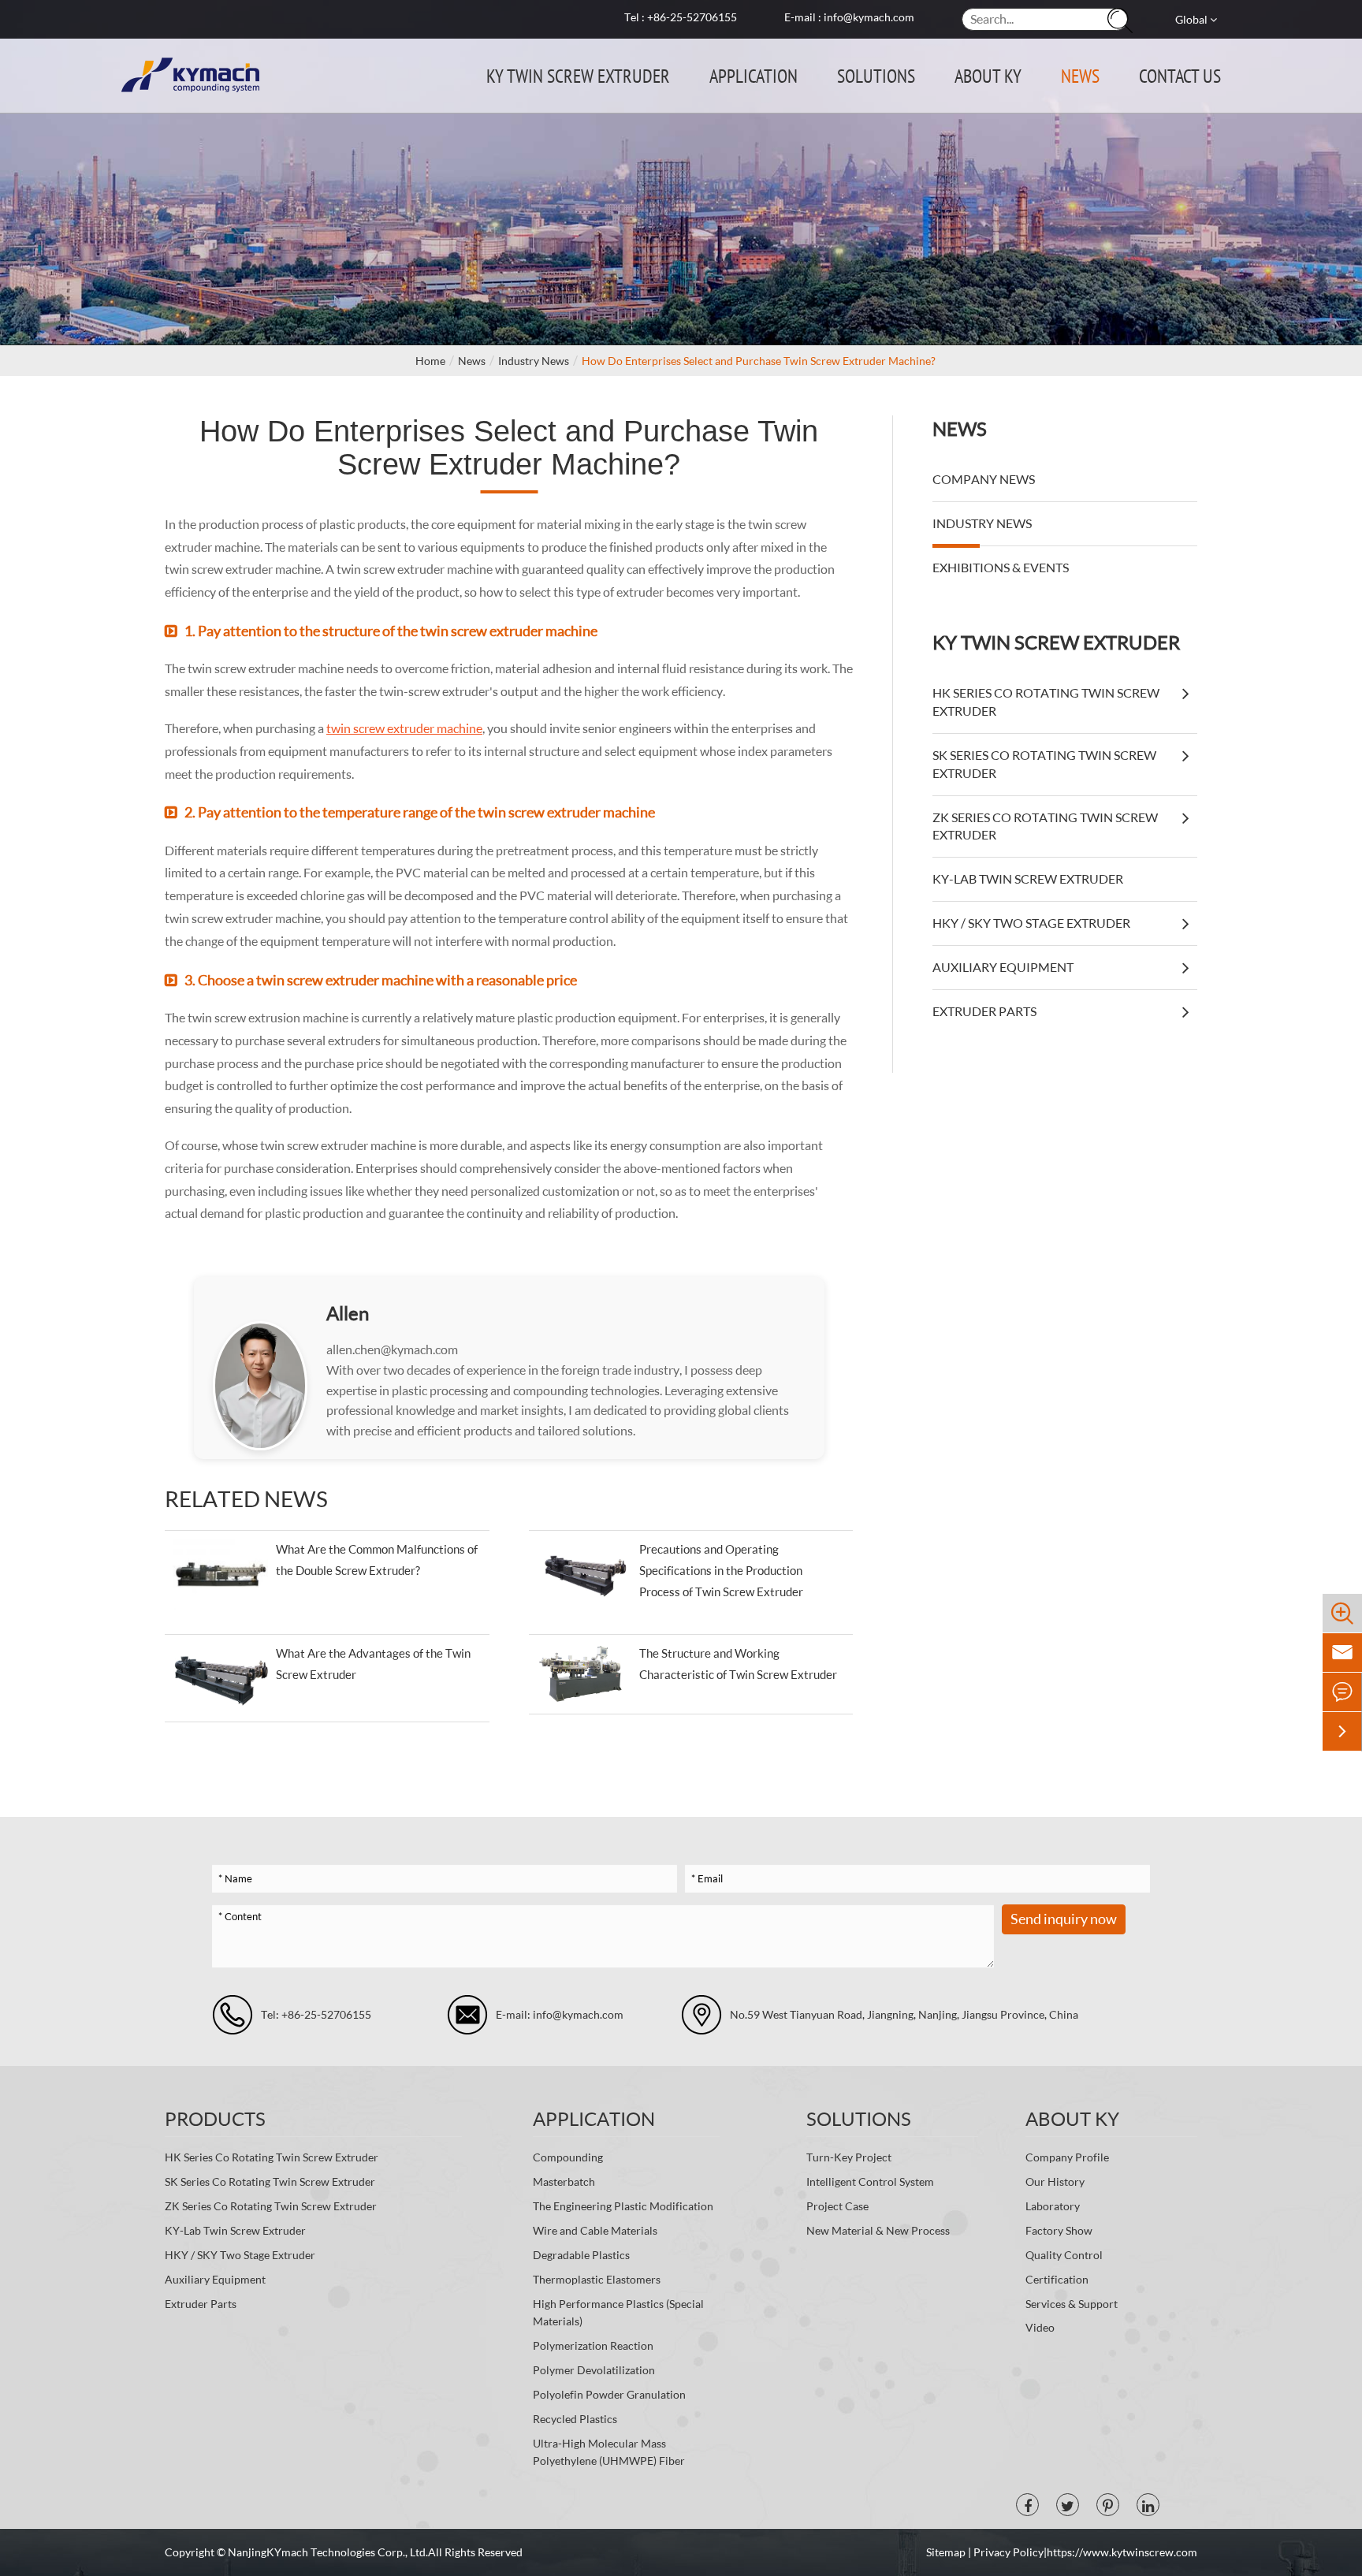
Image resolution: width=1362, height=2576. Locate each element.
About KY (988, 75)
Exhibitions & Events (1001, 567)
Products (215, 2118)
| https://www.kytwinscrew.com (1120, 2552)
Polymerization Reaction (593, 2345)
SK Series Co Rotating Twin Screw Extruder (1044, 764)
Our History (1055, 2181)
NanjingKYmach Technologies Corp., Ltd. (328, 2552)
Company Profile (1067, 2157)
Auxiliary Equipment (1003, 967)
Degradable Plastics (581, 2255)
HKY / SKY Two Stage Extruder (1031, 923)
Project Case (837, 2206)
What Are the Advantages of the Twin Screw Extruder (373, 1664)
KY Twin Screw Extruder (578, 75)
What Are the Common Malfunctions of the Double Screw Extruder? (377, 1560)
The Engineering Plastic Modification (623, 2206)
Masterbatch (564, 2181)
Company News (984, 479)
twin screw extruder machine (404, 728)
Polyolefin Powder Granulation (609, 2394)
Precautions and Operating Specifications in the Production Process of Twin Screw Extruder (721, 1570)
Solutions (876, 75)
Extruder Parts (984, 1011)
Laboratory (1053, 2206)
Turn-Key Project (849, 2157)
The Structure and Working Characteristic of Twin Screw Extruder (738, 1664)
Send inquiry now (1064, 1919)
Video (1040, 2327)
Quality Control (1064, 2255)
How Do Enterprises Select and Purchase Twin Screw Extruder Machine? (759, 361)
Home (430, 361)
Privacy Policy (1008, 2552)
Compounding (568, 2157)
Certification (1057, 2279)
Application (754, 75)
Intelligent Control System (870, 2181)
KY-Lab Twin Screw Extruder (1028, 879)
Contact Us (1180, 75)
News (1080, 75)
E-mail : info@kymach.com (849, 17)
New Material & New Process (878, 2230)
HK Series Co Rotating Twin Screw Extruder (1046, 702)
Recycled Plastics (575, 2419)
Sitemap (947, 2552)
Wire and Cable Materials (595, 2230)
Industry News (534, 361)
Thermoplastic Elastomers (597, 2279)
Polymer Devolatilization (594, 2370)
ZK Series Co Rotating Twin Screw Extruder (1045, 826)
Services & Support (1072, 2304)
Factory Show (1059, 2230)
